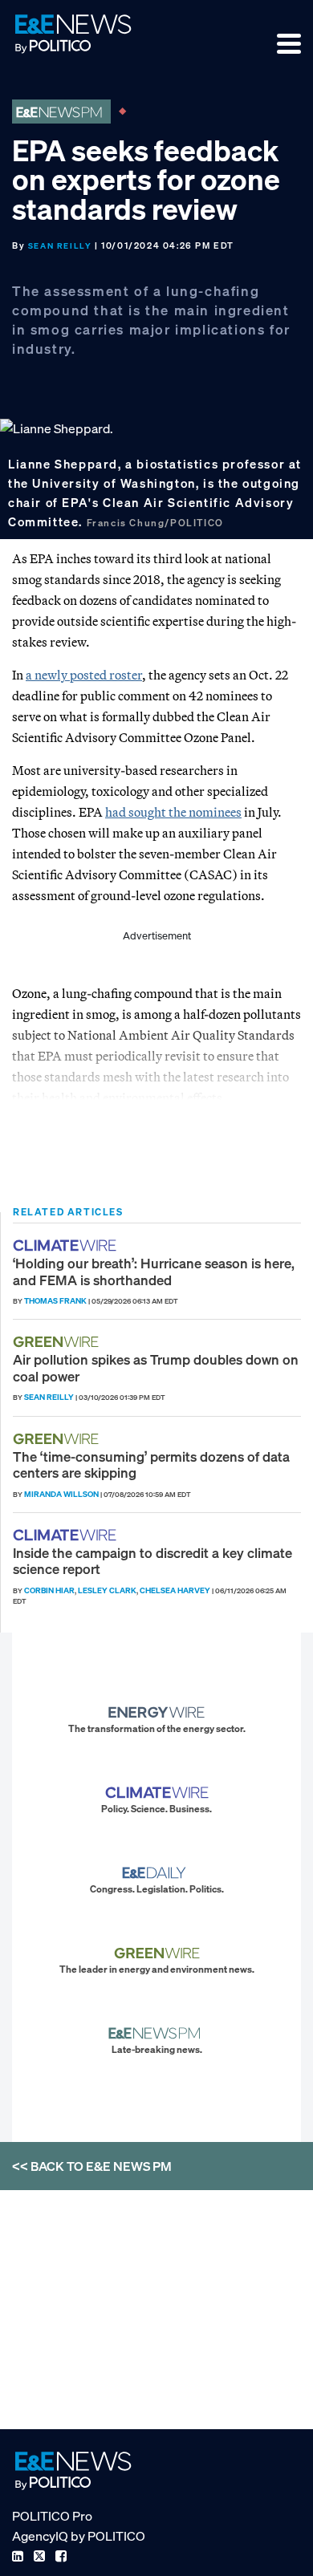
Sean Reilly (60, 246)
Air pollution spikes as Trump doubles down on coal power (156, 1367)
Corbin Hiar (49, 1590)
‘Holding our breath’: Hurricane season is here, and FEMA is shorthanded (154, 1271)
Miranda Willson (61, 1494)
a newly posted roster (84, 675)
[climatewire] (67, 1245)
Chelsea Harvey (175, 1590)
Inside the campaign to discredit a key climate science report (152, 1561)
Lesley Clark (107, 1590)
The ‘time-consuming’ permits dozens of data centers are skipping (151, 1464)
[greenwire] (58, 1342)
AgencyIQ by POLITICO (79, 2536)
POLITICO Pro (52, 2516)
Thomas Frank (55, 1301)
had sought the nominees (173, 812)
